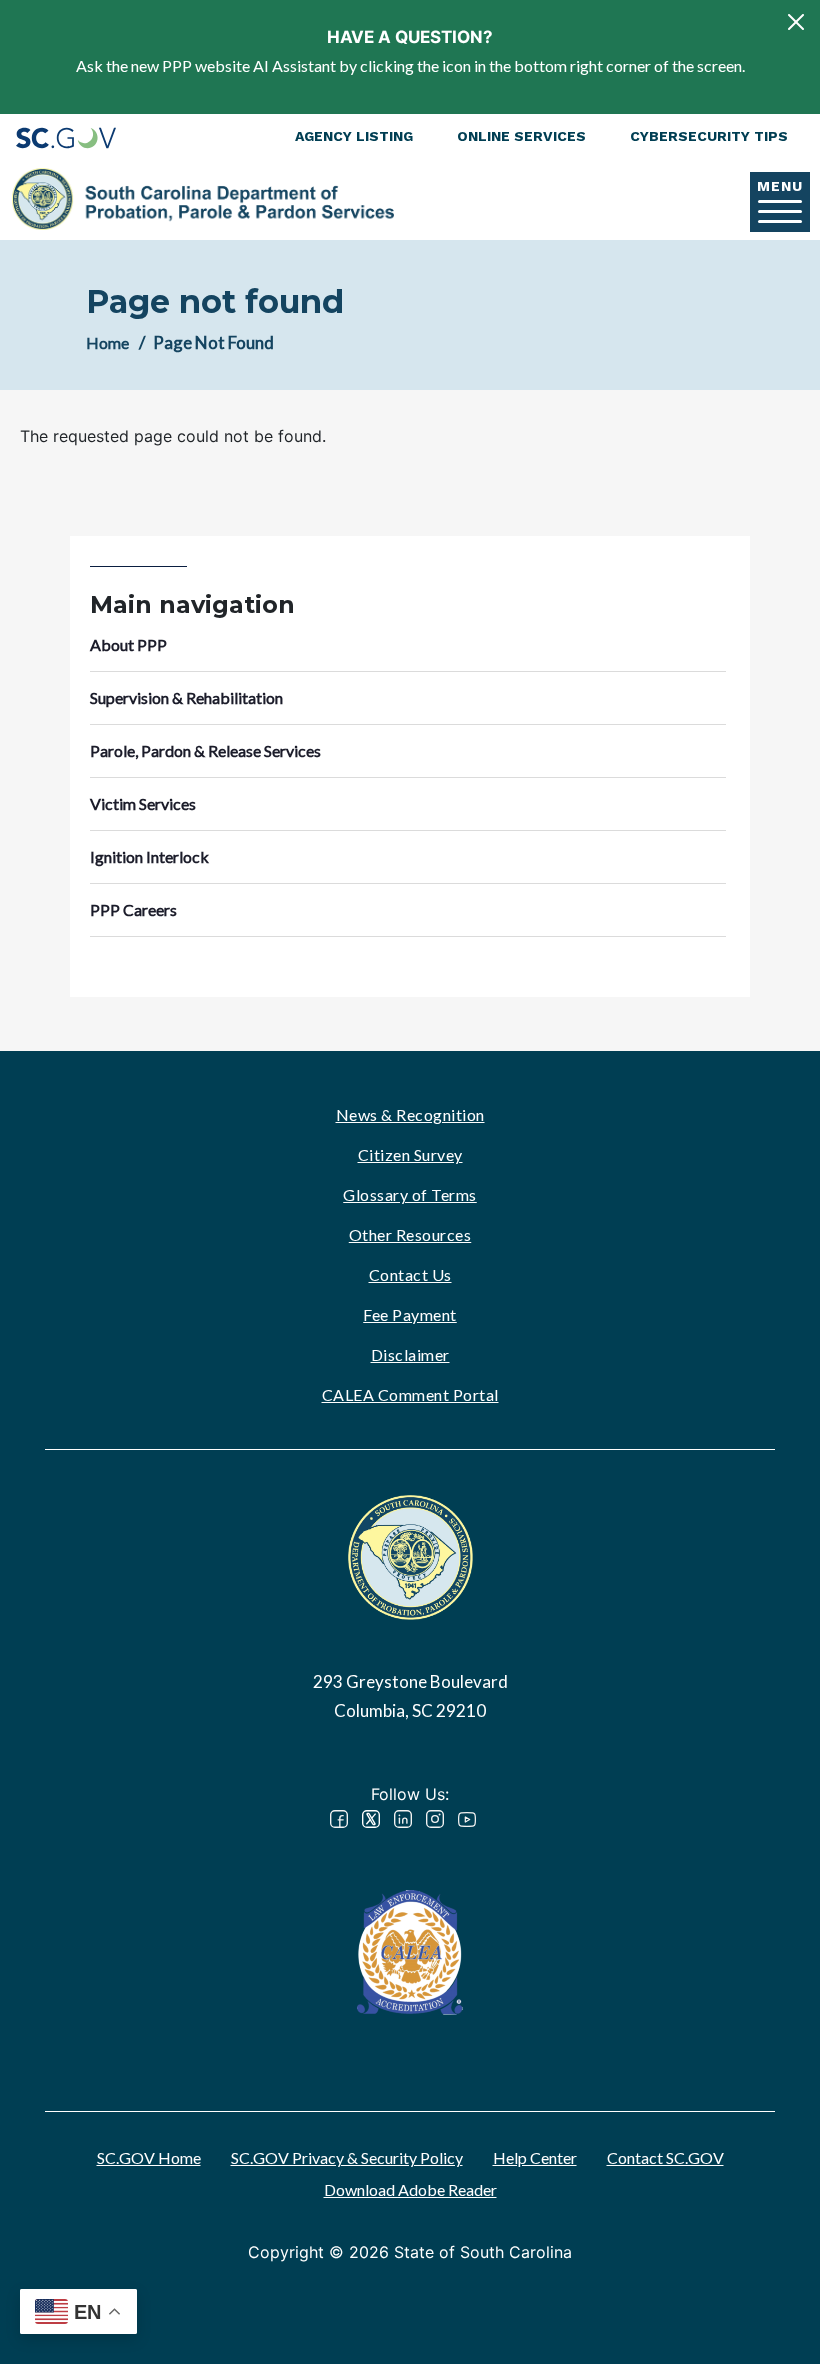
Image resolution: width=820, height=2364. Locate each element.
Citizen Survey (410, 1154)
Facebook (339, 1819)
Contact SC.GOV (665, 2157)
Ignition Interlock (149, 856)
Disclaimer (410, 1354)
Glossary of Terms (410, 1194)
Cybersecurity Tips (709, 136)
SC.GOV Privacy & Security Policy (347, 2157)
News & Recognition (410, 1114)
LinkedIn (403, 1819)
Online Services (521, 136)
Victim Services (143, 803)
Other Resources (410, 1234)
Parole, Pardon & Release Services (205, 750)
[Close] (796, 22)
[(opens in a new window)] (410, 1950)
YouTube (467, 1819)
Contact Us (410, 1274)
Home (107, 342)
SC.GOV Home (149, 2157)
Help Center (535, 2157)
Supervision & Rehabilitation (186, 697)
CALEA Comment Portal (410, 1394)
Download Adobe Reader (410, 2189)
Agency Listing (354, 136)
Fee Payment (410, 1314)
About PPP (128, 644)
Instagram (435, 1819)
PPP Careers (133, 909)
